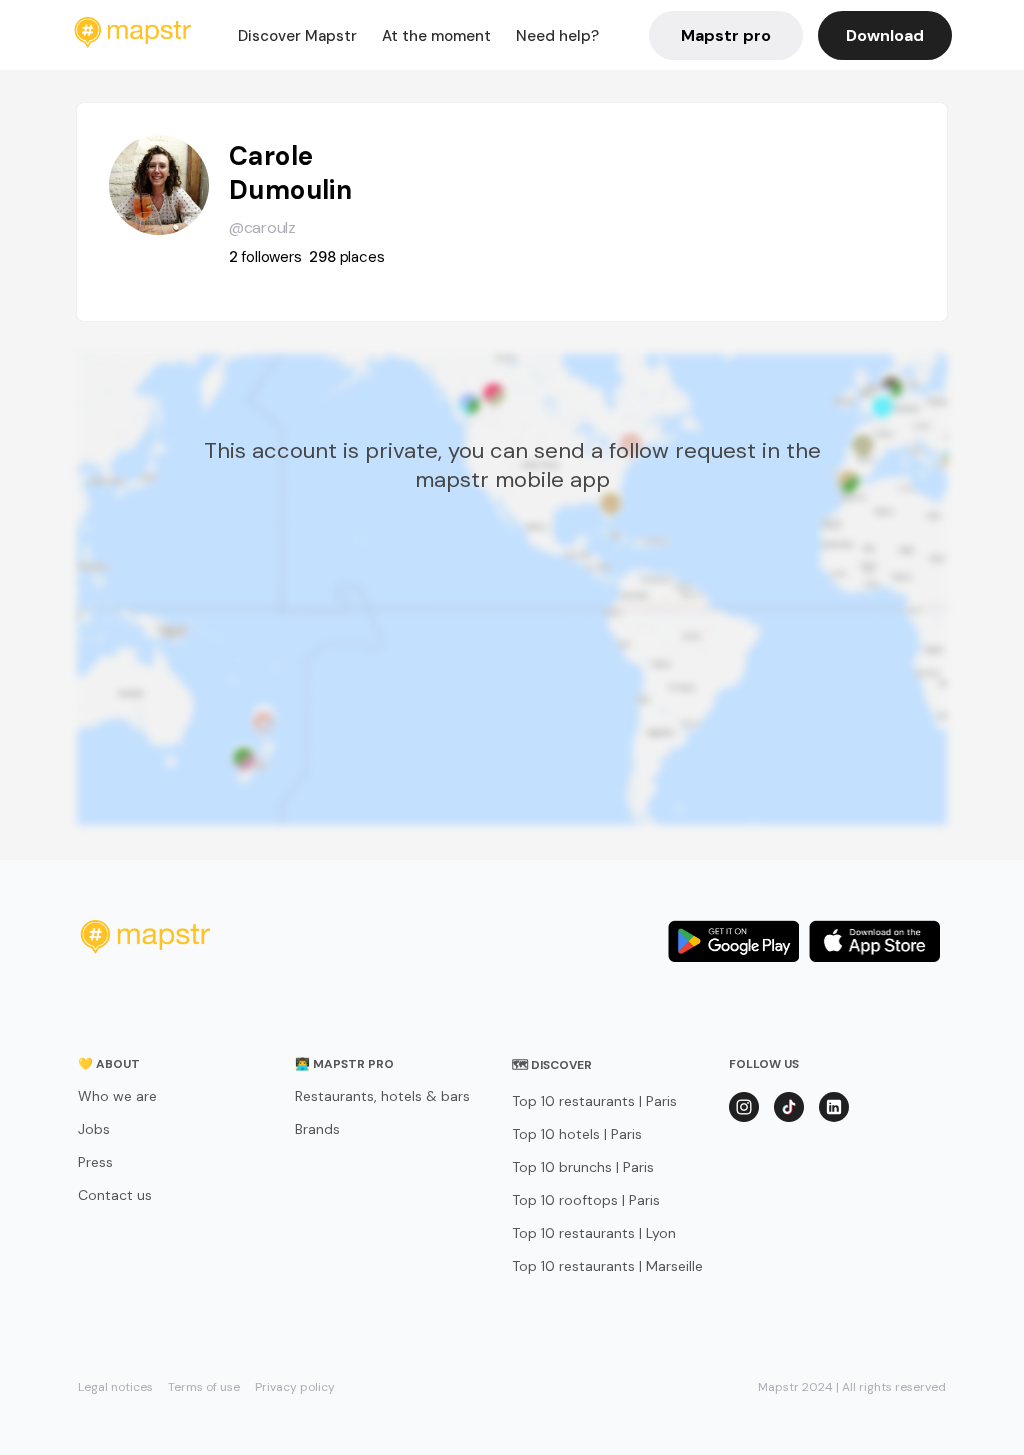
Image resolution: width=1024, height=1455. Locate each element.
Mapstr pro (726, 35)
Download (885, 35)
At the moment (436, 36)
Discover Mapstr (297, 36)
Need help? (557, 36)
